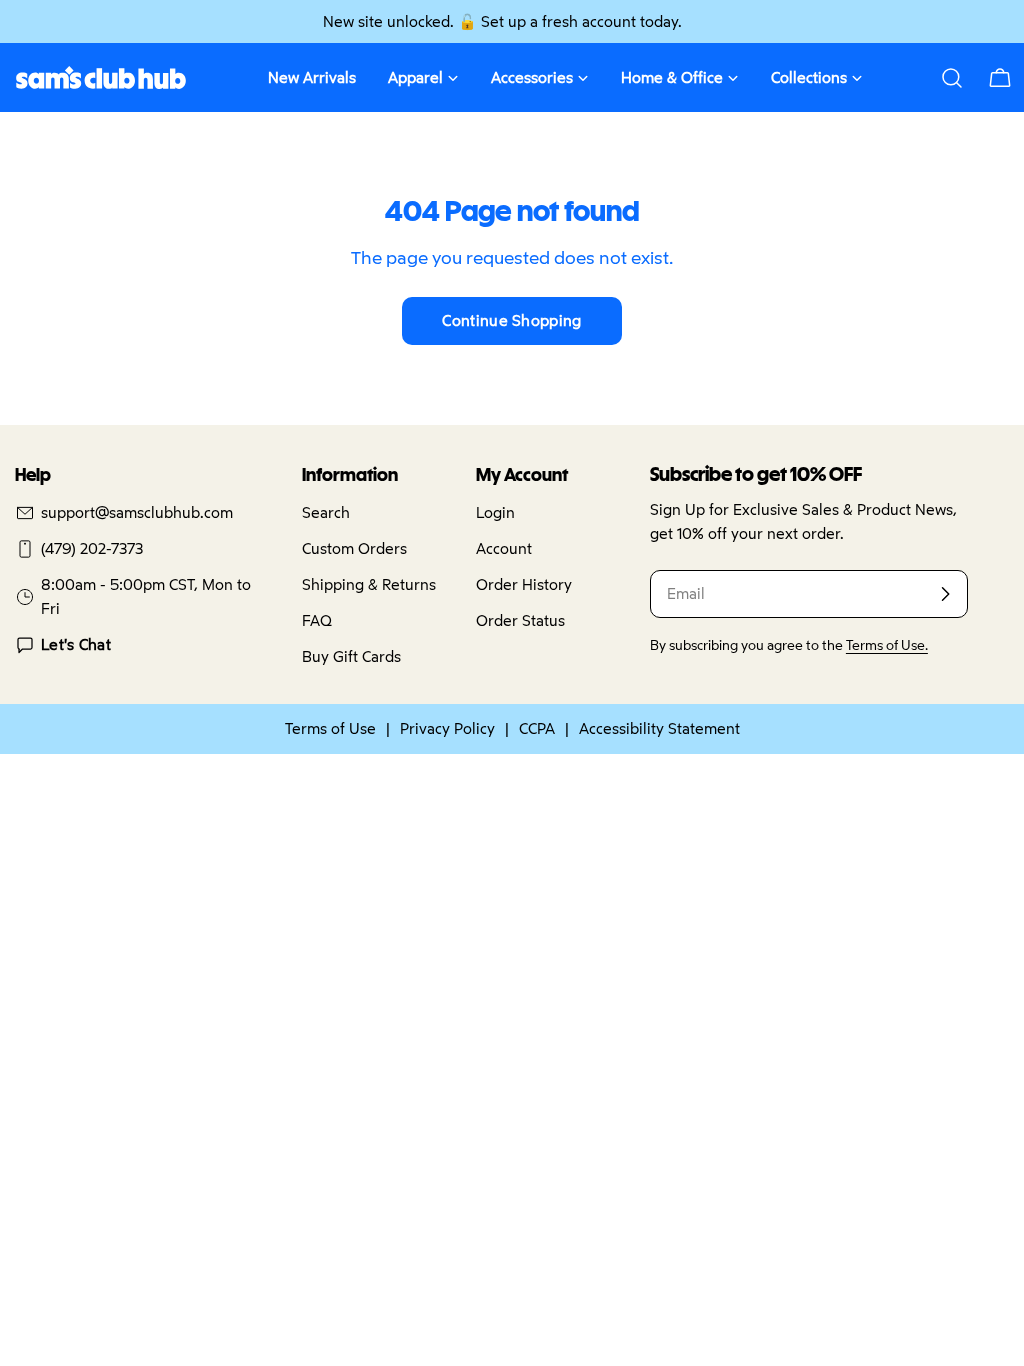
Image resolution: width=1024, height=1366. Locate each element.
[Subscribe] (945, 594)
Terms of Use (330, 728)
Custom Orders (354, 548)
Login (495, 512)
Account (504, 548)
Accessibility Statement (659, 728)
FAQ (317, 620)
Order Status (520, 620)
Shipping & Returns (369, 584)
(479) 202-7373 (92, 548)
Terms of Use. (887, 645)
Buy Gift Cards (351, 656)
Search (326, 512)
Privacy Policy (447, 728)
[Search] (952, 78)
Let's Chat (76, 644)
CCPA (537, 728)
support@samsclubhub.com (137, 512)
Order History (524, 584)
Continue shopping (511, 320)
